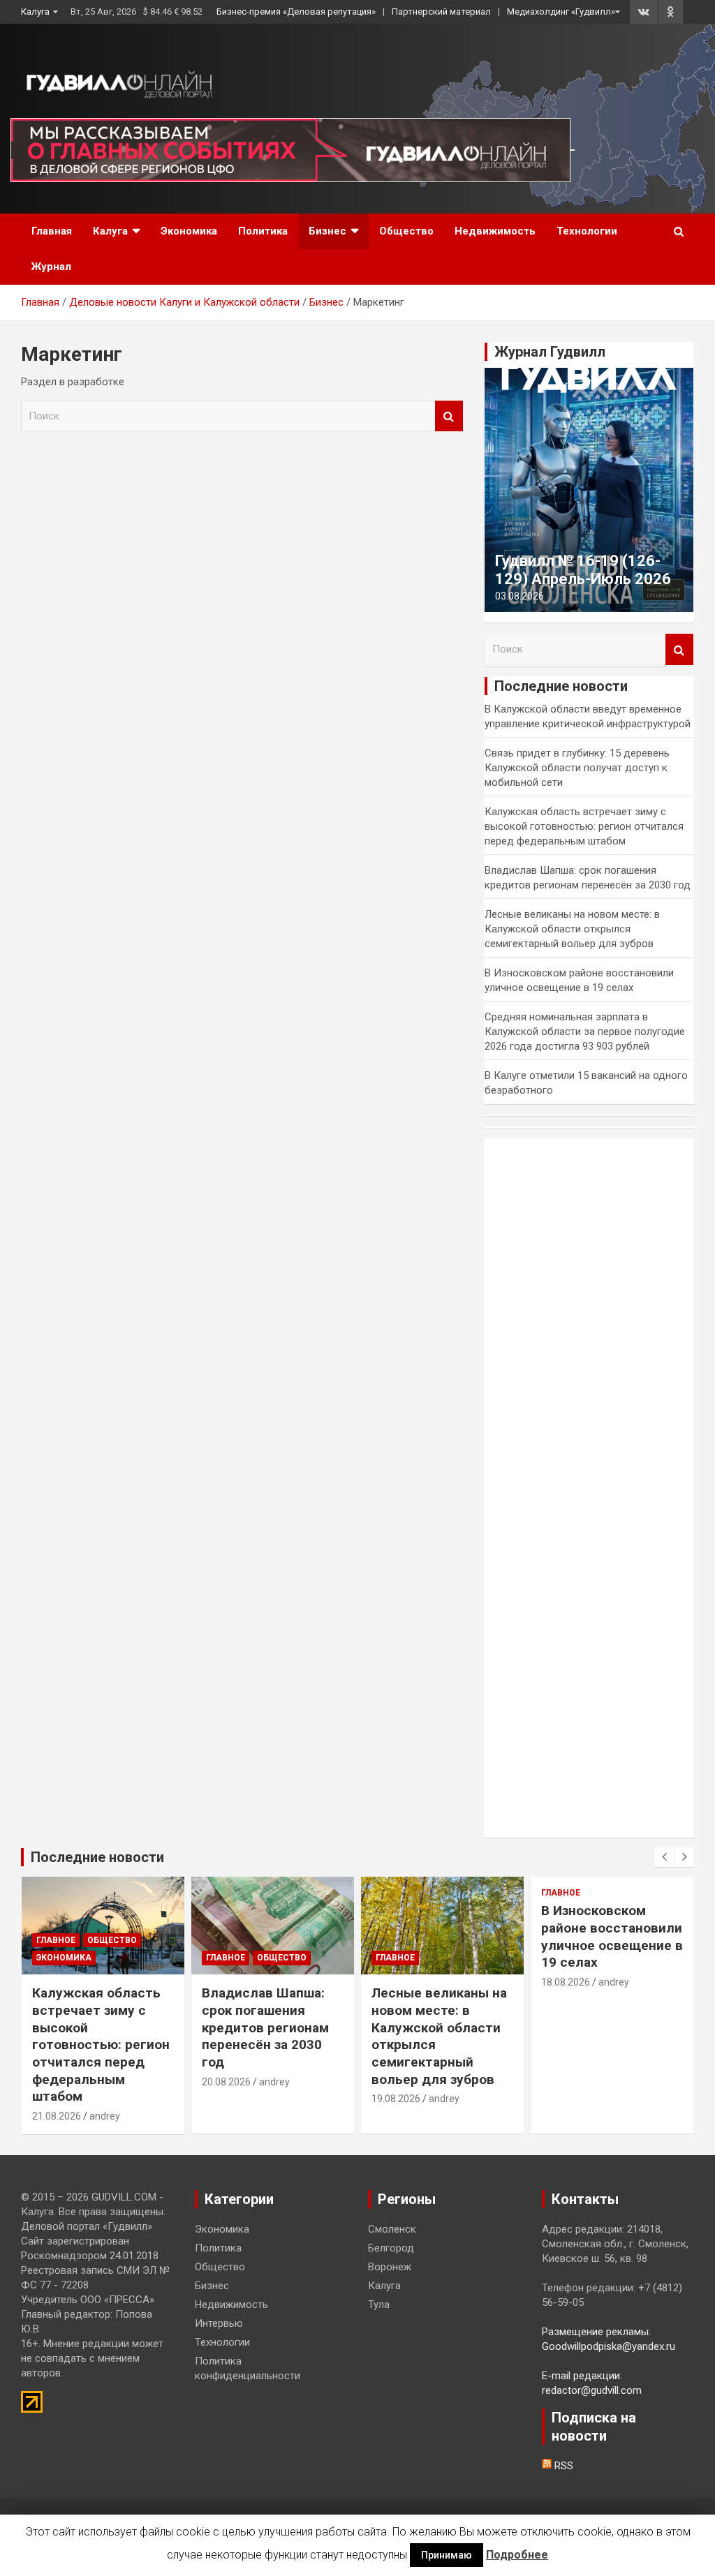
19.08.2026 (396, 2099)
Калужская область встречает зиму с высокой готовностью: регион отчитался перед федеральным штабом (584, 826)
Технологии (587, 231)
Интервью (219, 2323)
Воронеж (390, 2267)
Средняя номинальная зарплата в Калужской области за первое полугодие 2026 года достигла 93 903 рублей (585, 1032)
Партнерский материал (441, 12)
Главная (52, 231)
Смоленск (392, 2229)
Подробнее (517, 2555)
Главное (56, 1940)
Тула (379, 2305)
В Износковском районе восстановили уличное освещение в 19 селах (612, 1936)
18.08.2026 (566, 1982)
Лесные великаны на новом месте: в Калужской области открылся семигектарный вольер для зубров (572, 929)
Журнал (51, 267)
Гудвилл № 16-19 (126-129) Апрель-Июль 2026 (583, 570)
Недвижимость (495, 231)
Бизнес (327, 231)
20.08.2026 (226, 2082)
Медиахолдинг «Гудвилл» (561, 12)
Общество (406, 231)
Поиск (449, 416)
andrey (105, 2116)
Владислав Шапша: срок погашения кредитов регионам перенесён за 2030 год (265, 2027)
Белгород (391, 2248)
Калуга (35, 12)
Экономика (189, 231)
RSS (562, 2466)
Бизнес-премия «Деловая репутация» (296, 12)
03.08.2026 (519, 596)
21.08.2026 (57, 2116)
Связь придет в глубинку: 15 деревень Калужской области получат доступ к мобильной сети (577, 768)
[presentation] (664, 1857)
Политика (263, 231)
